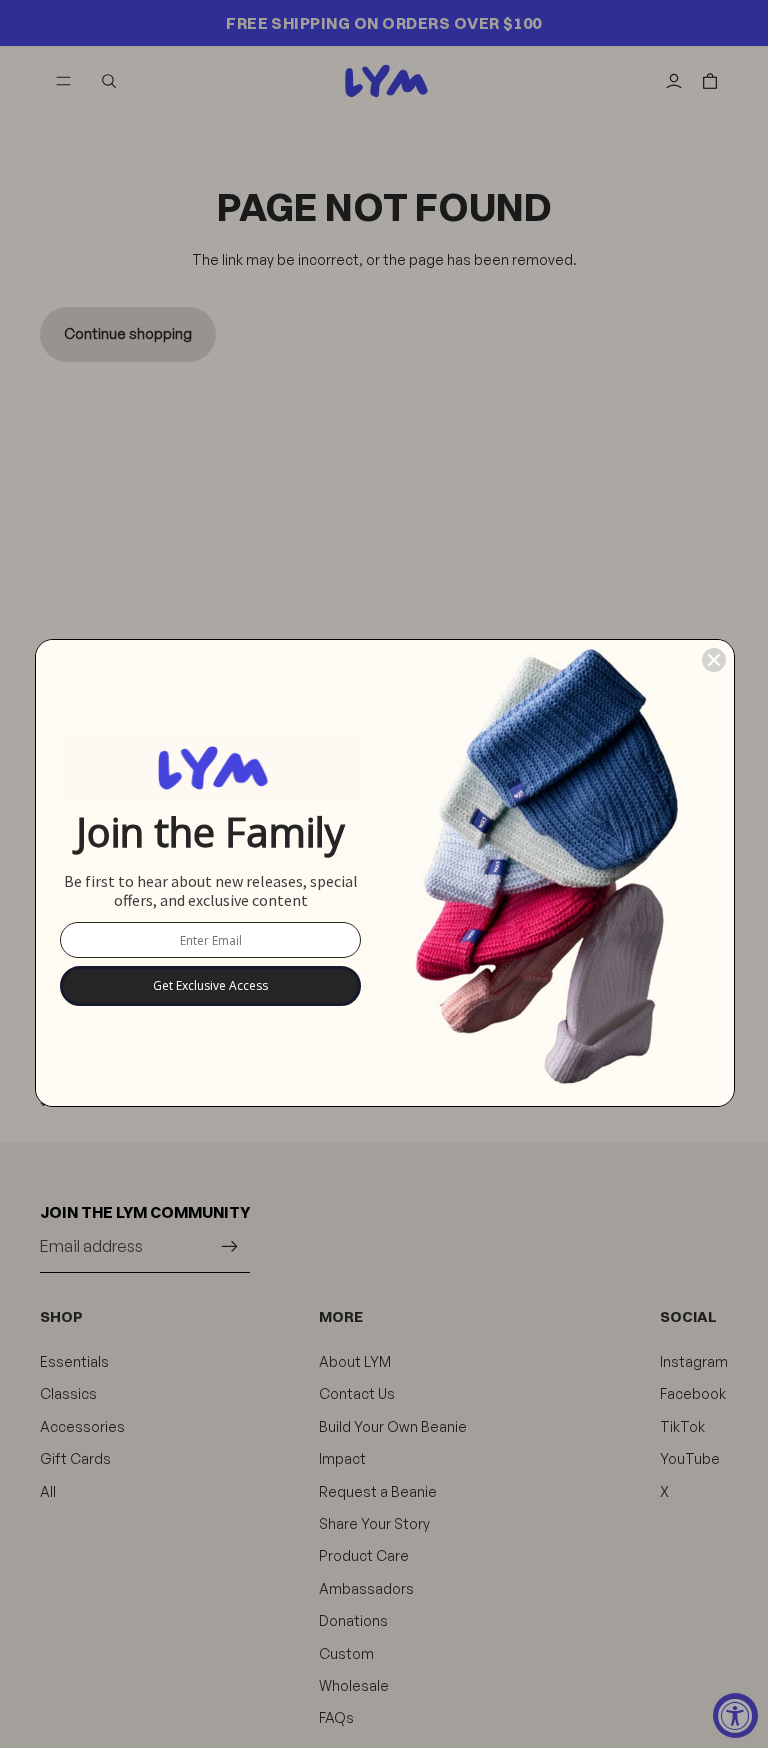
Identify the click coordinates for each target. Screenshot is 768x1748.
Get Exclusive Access (210, 985)
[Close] (714, 660)
